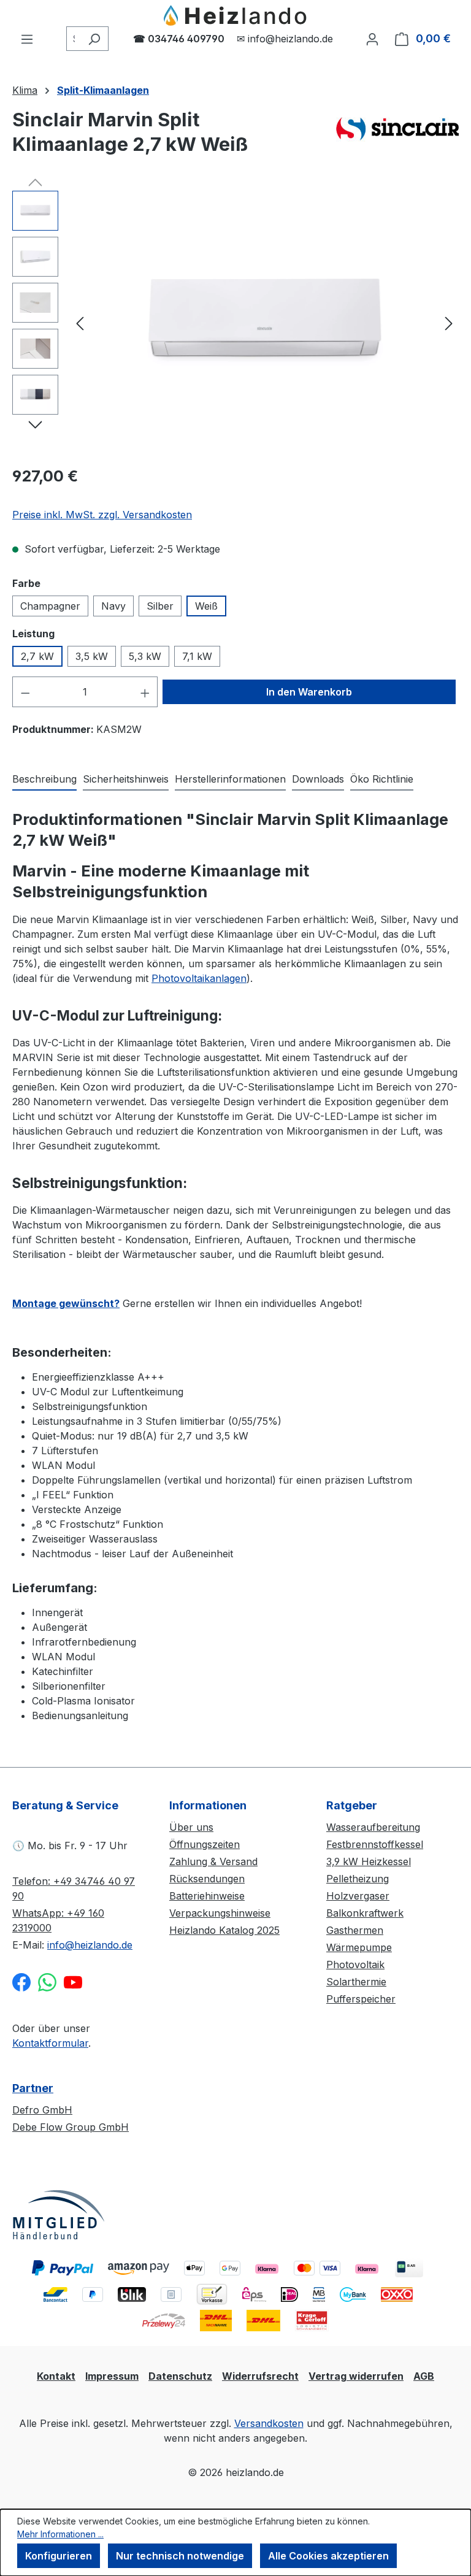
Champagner (50, 606)
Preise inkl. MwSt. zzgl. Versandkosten (102, 515)
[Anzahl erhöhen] (145, 692)
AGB (424, 2376)
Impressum (112, 2376)
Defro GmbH (42, 2110)
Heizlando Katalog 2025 (224, 1930)
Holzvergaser (358, 1896)
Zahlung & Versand (213, 1861)
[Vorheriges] (80, 323)
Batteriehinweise (207, 1896)
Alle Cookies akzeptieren (328, 2556)
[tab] (44, 780)
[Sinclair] (397, 137)
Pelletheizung (358, 1879)
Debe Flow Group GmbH (71, 2127)
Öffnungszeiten (205, 1844)
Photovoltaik (355, 1965)
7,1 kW (197, 656)
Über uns (191, 1827)
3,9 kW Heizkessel (369, 1861)
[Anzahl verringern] (25, 692)
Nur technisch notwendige (180, 2556)
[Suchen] (94, 39)
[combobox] (73, 39)
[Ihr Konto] (372, 39)
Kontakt (56, 2376)
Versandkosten (269, 2423)
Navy (113, 606)
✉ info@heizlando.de (285, 39)
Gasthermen (355, 1930)
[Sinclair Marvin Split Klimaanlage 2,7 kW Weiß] (264, 323)
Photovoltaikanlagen (199, 978)
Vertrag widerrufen (356, 2376)
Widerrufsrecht (260, 2376)
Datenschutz (180, 2376)
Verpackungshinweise (220, 1913)
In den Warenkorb (309, 692)
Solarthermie (356, 1982)
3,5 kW (92, 656)
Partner (33, 2088)
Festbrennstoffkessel (375, 1844)
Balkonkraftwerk (365, 1913)
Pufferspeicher (361, 1999)
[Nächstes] (449, 323)
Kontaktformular (50, 2043)
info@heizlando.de (90, 1945)
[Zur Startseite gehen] (235, 16)
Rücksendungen (207, 1879)
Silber (160, 606)
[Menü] (27, 39)
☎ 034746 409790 (179, 39)
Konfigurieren (59, 2556)
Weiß (206, 606)
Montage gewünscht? (66, 1303)
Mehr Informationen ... (60, 2534)
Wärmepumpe (359, 1947)
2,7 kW (37, 656)
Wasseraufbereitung (373, 1827)
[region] (235, 323)
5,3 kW (145, 656)
